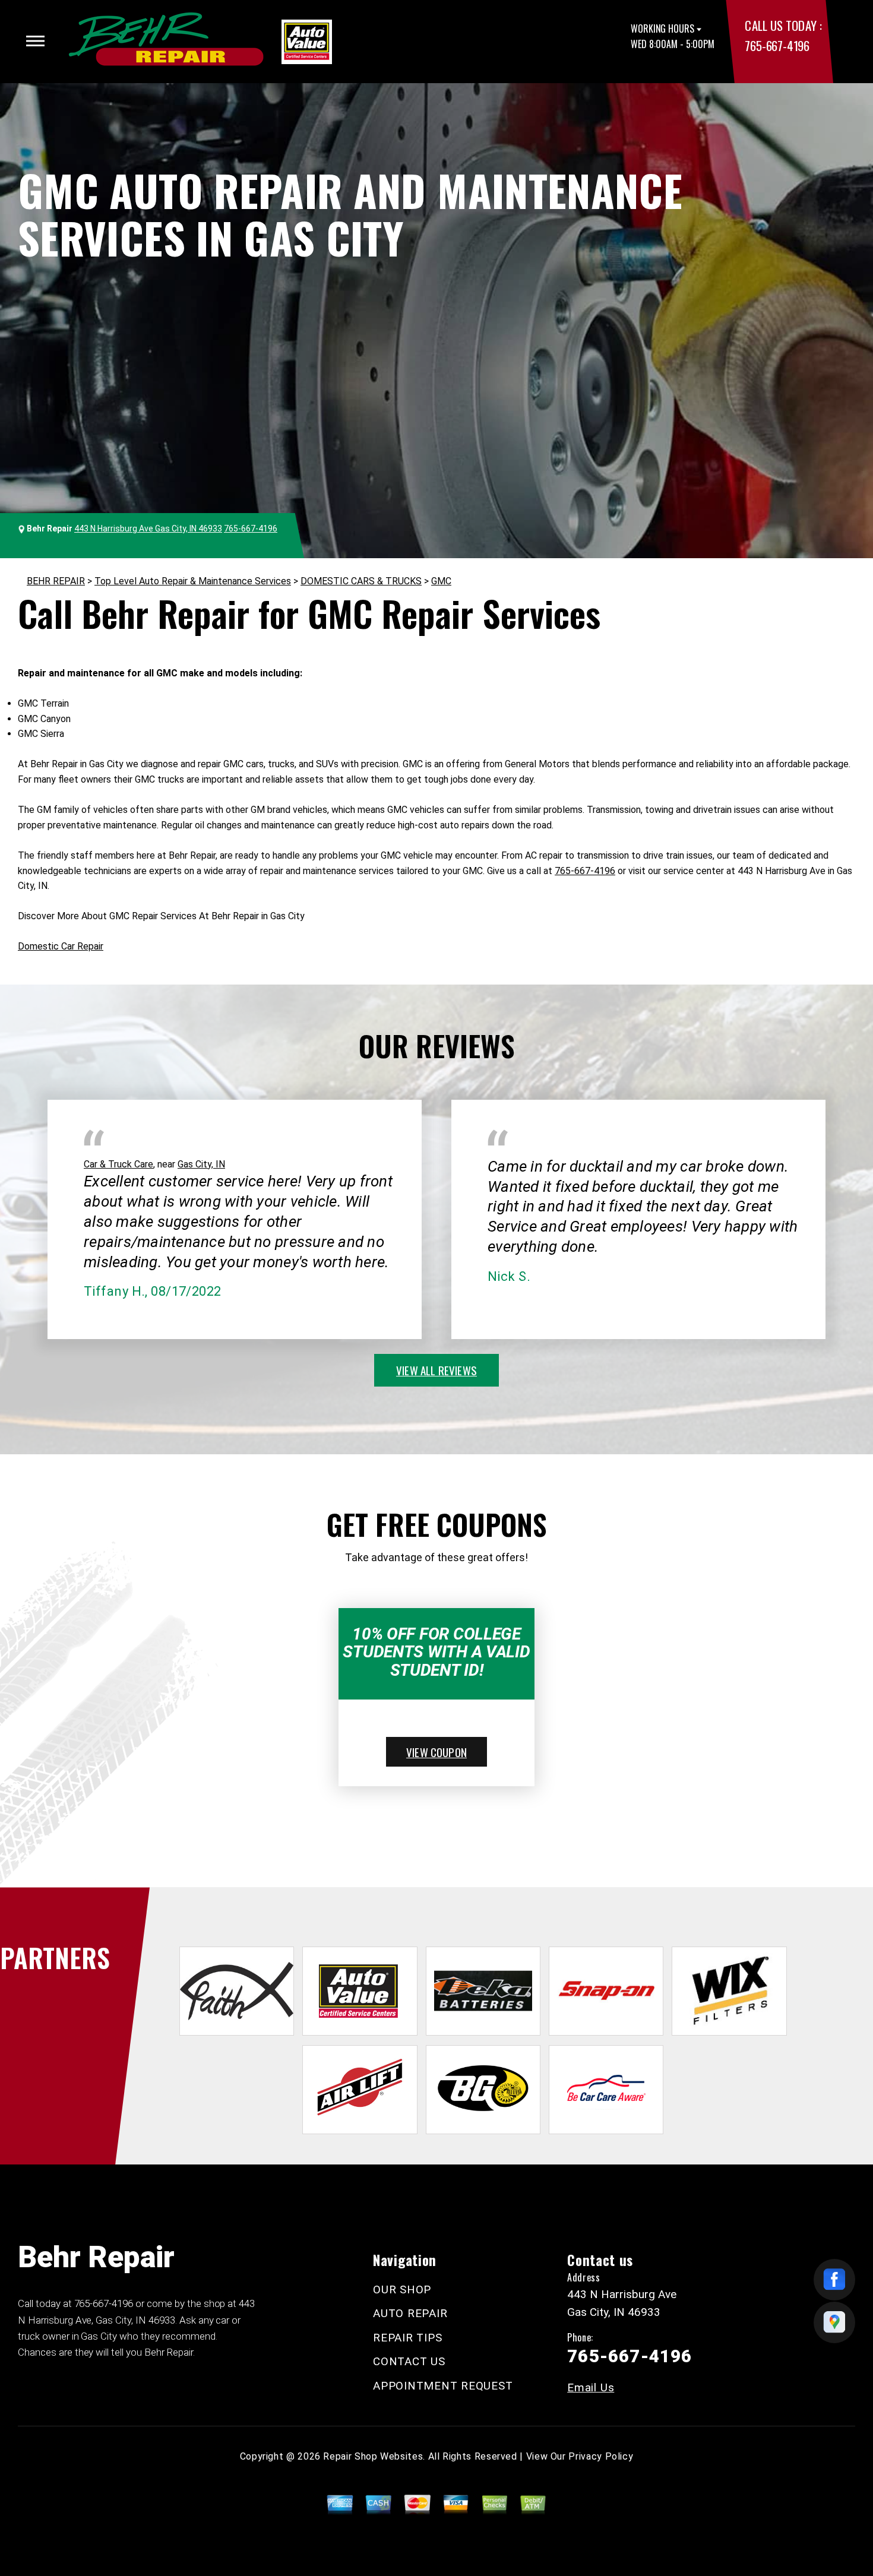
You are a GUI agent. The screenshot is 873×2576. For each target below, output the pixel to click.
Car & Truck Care (118, 1164)
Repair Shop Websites (373, 2456)
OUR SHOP (402, 2289)
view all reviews (436, 1370)
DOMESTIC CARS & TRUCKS (361, 581)
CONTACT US (409, 2361)
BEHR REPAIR (56, 581)
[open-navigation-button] (35, 41)
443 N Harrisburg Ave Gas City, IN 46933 (148, 529)
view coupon (436, 1752)
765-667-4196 (777, 45)
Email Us (591, 2387)
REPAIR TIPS (407, 2338)
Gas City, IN (201, 1164)
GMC (441, 581)
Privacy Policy (601, 2456)
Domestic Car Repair (61, 946)
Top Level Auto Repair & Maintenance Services (193, 581)
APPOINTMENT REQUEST (443, 2386)
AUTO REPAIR (410, 2313)
